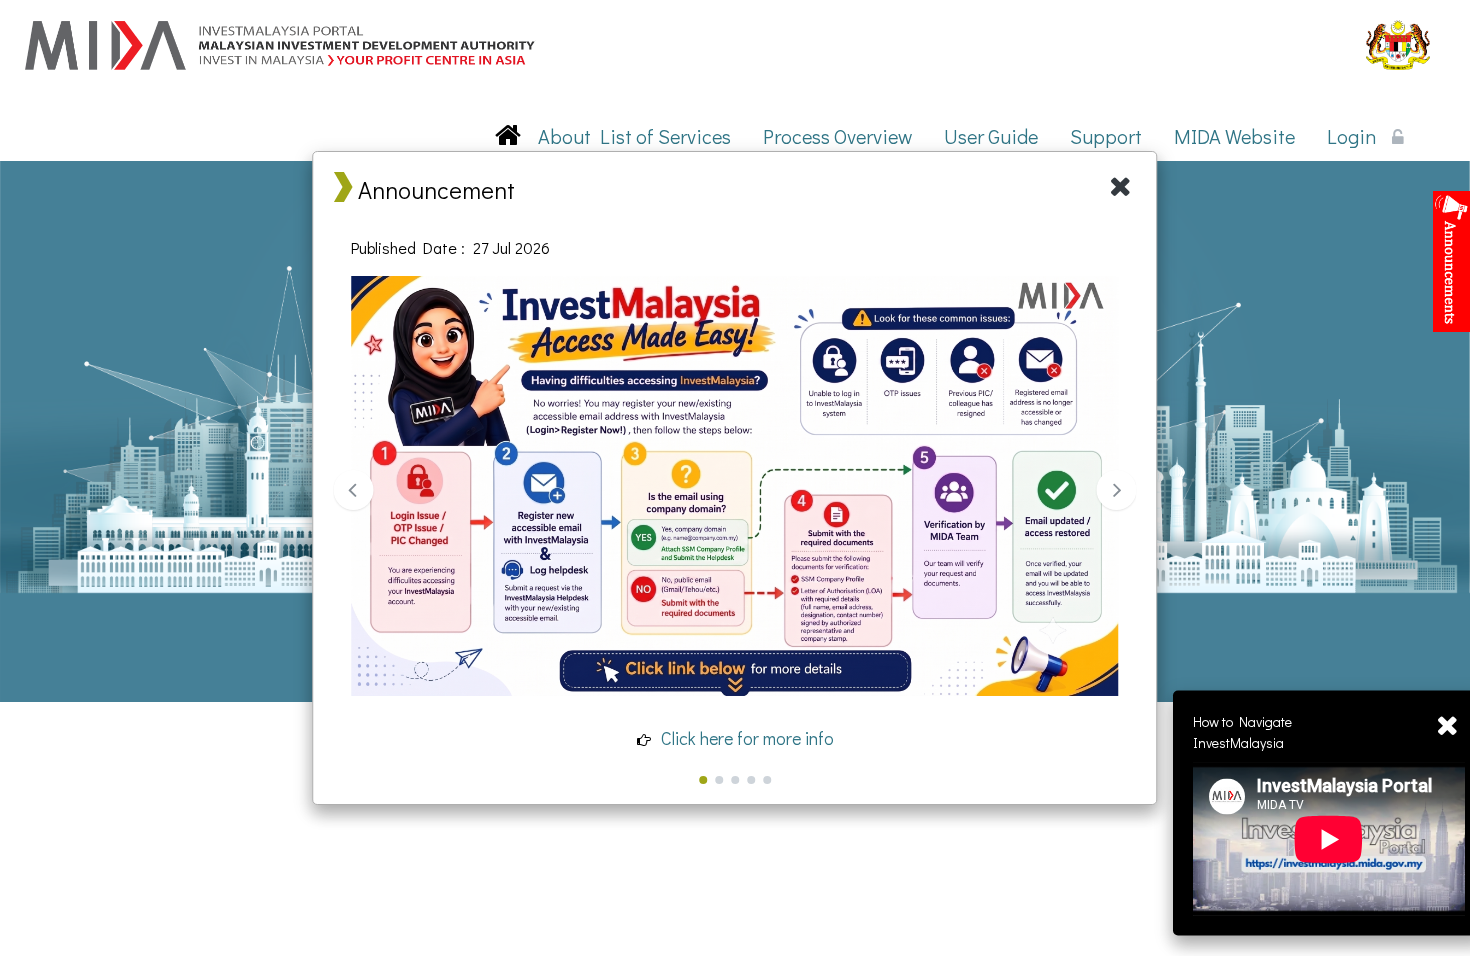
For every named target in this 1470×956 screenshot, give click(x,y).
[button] (564, 136)
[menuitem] (564, 136)
